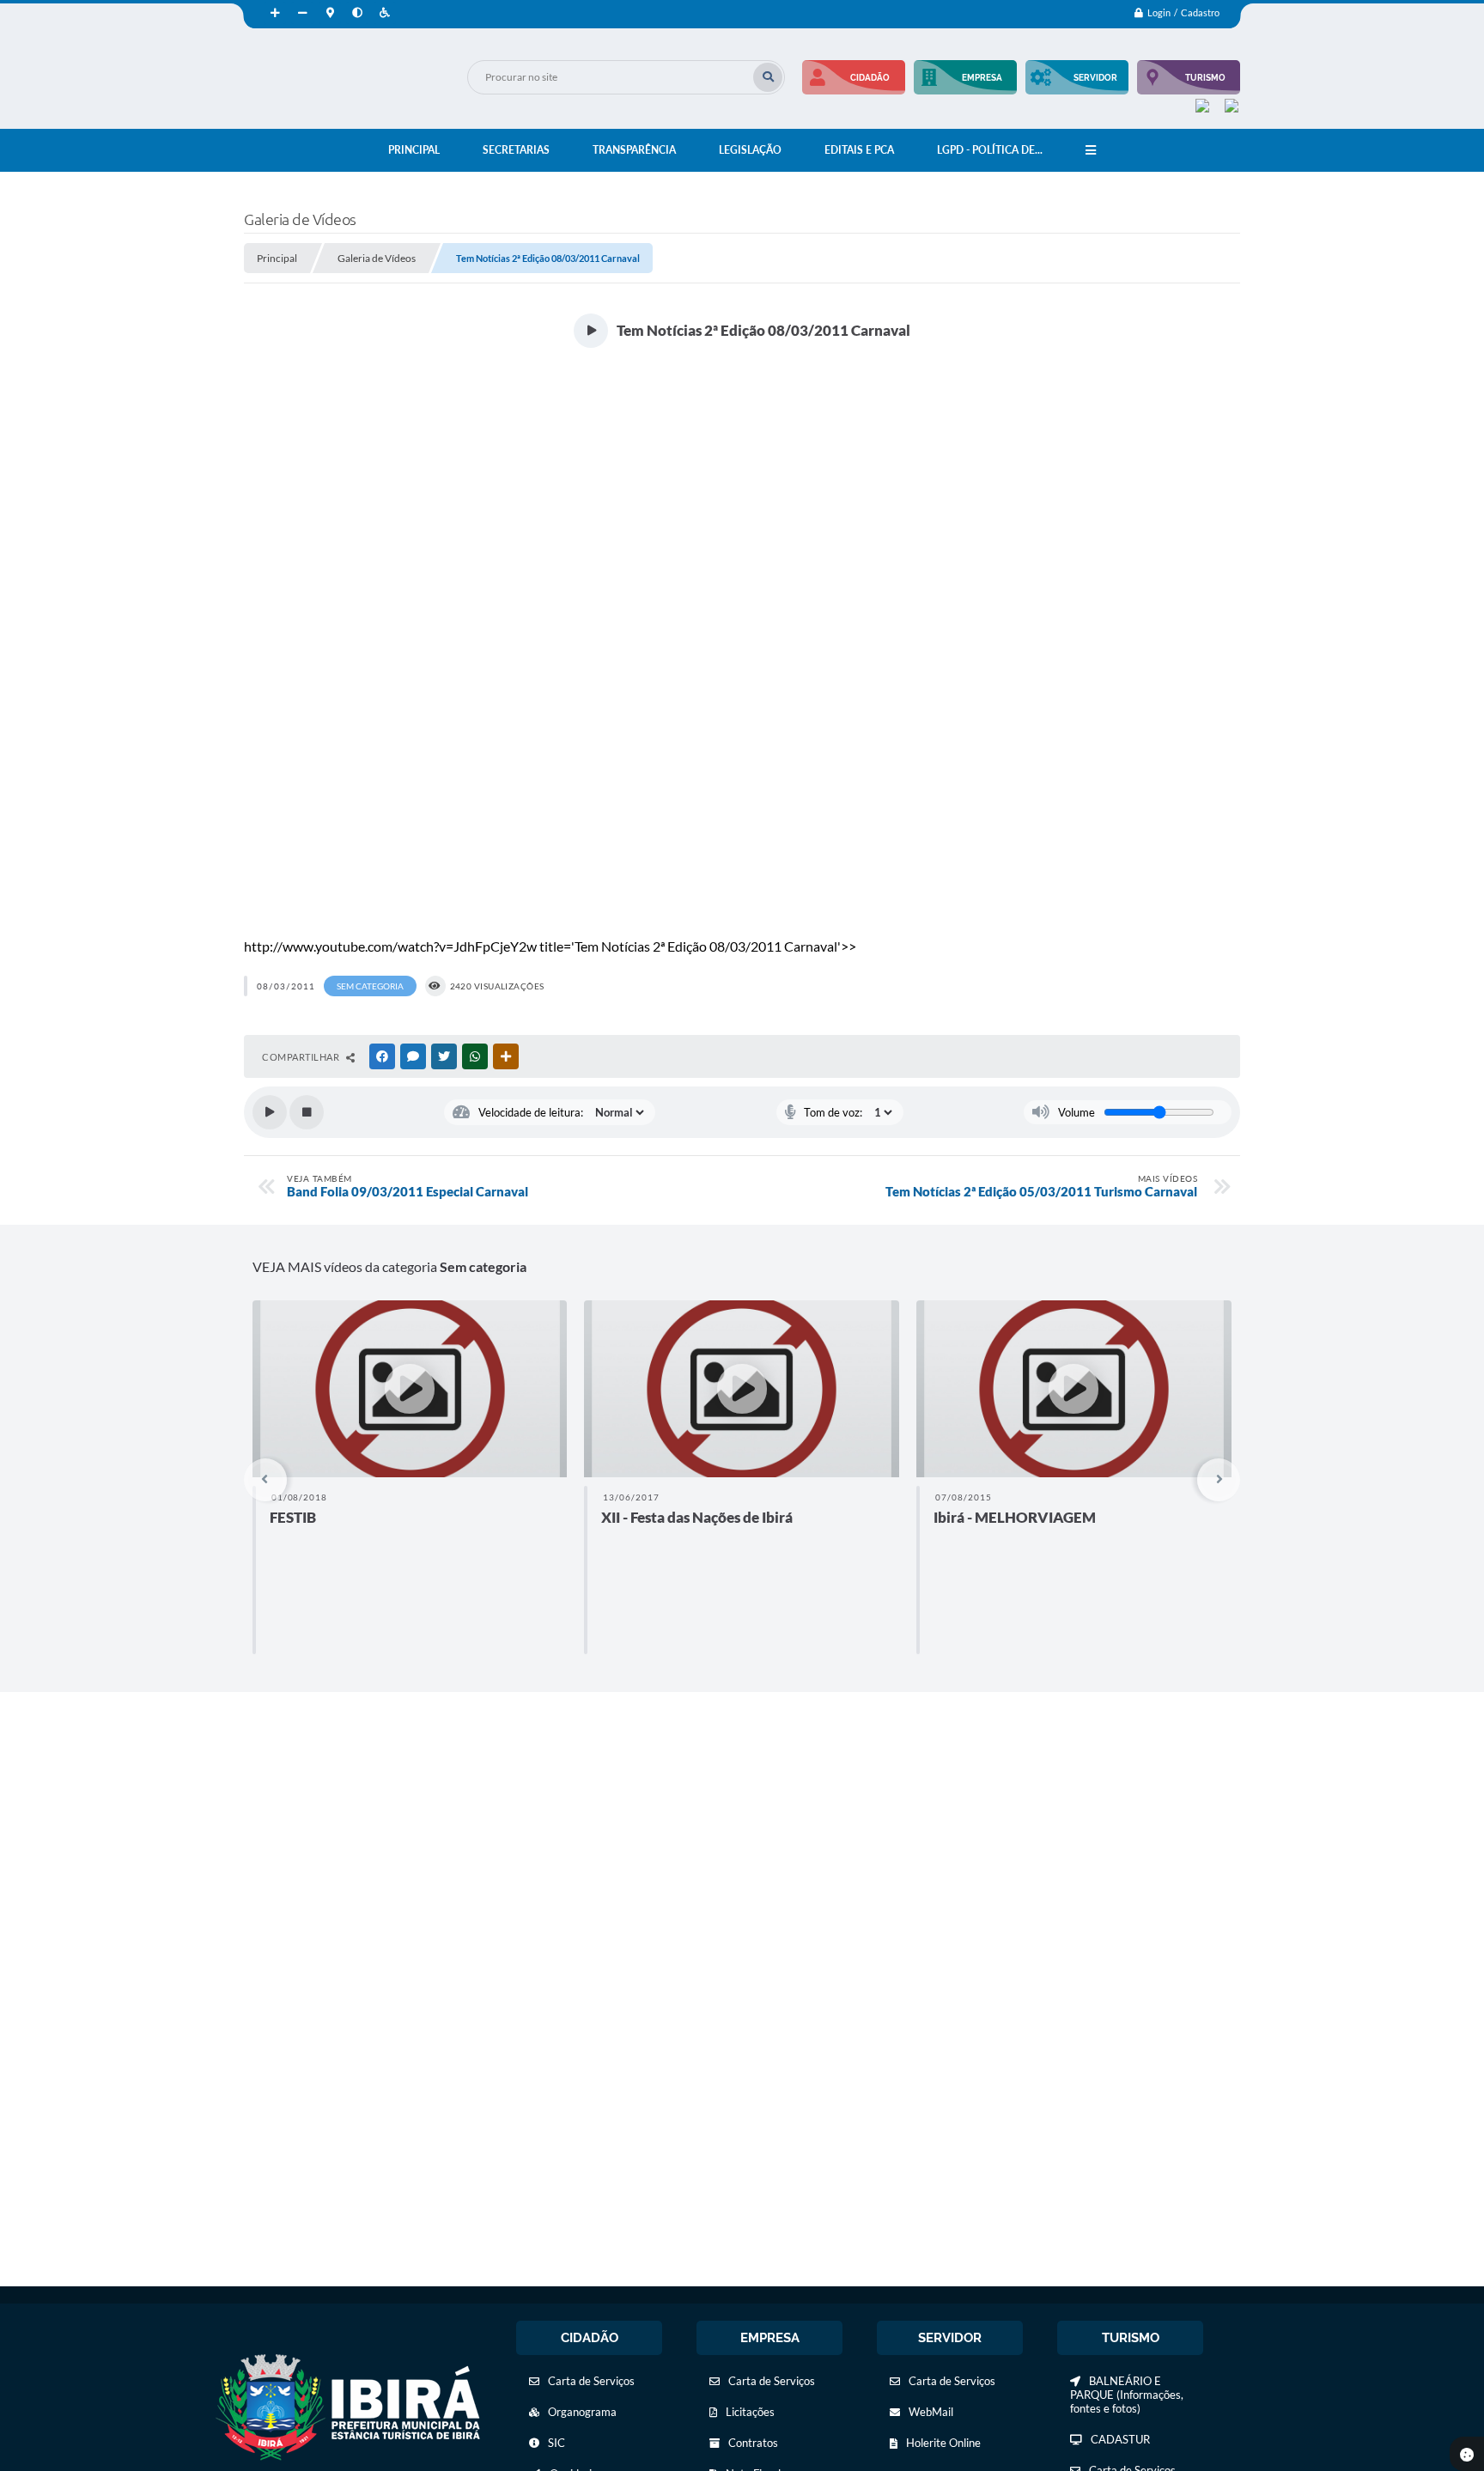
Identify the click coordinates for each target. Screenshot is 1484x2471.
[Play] (270, 1112)
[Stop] (307, 1112)
